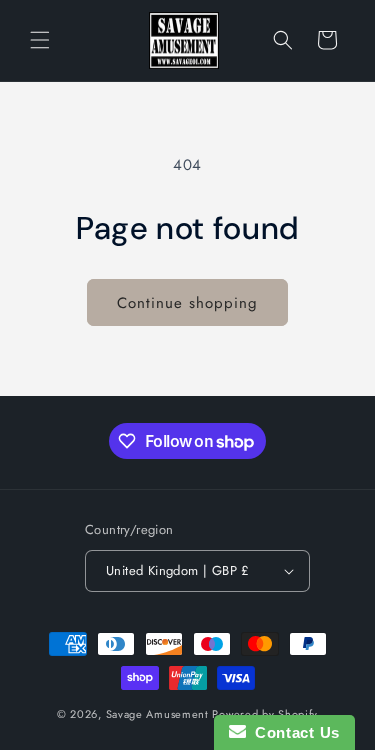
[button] (40, 40)
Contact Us (293, 732)
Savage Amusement (157, 714)
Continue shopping (187, 303)
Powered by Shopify (265, 714)
